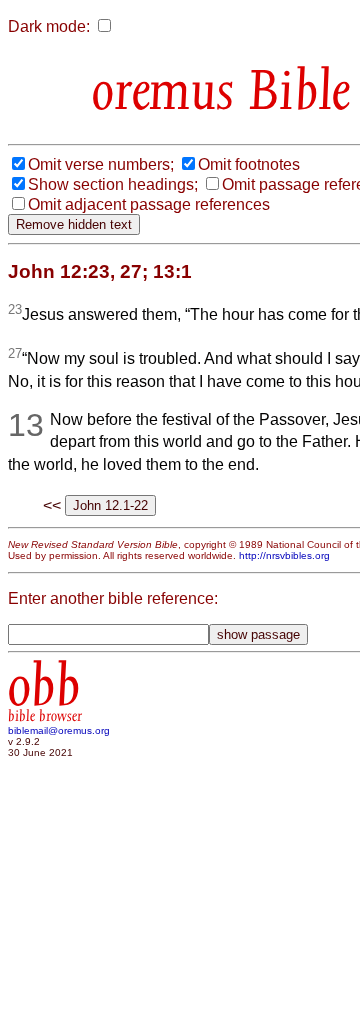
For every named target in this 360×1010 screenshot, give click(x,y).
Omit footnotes (249, 164)
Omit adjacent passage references (149, 204)
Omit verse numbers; (101, 164)
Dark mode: (49, 26)
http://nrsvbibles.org (284, 555)
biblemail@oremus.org (59, 730)
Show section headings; (113, 184)
